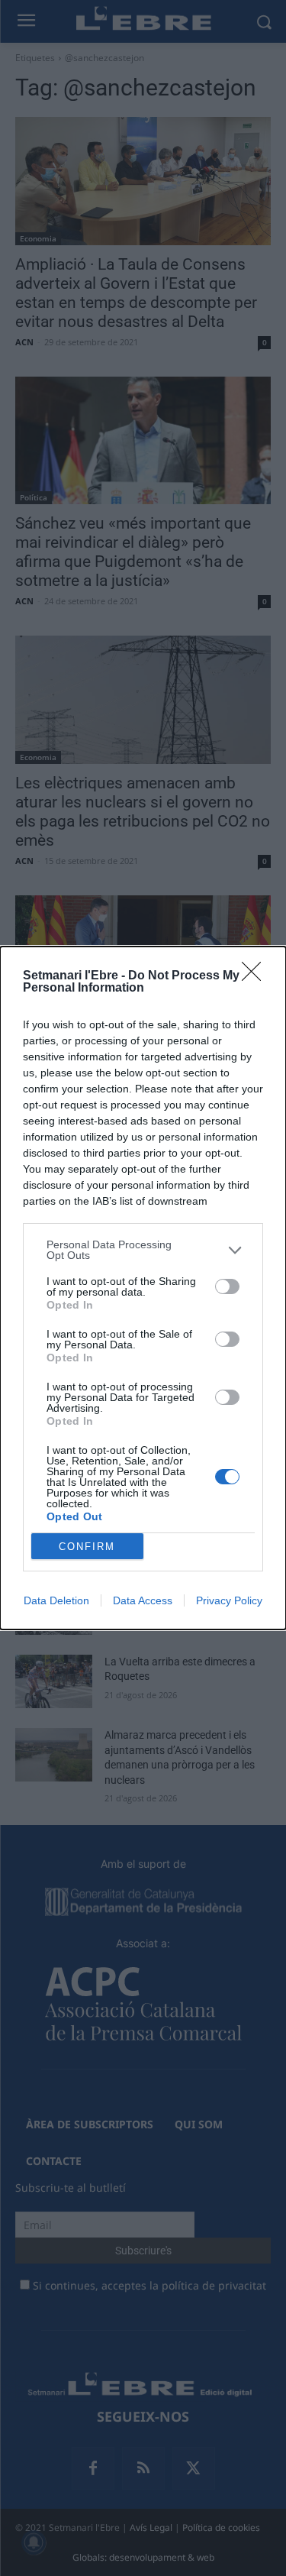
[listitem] (143, 1250)
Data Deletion (56, 1600)
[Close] (256, 976)
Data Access (143, 1600)
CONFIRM (87, 1547)
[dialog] (143, 1288)
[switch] (227, 1286)
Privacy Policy (229, 1600)
